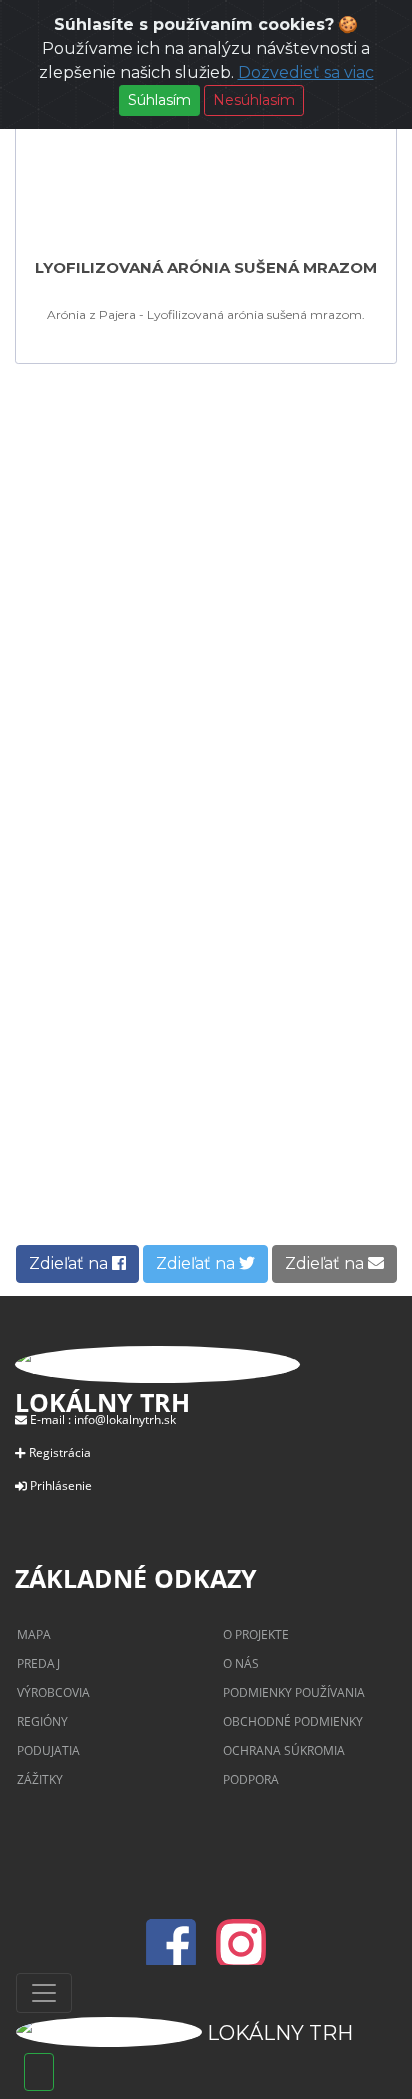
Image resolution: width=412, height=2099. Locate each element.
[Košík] (39, 2072)
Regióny (42, 1721)
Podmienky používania (294, 1692)
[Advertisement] (206, 574)
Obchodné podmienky (293, 1721)
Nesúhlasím (254, 100)
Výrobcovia (53, 1692)
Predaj (38, 1663)
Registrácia (60, 1452)
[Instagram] (241, 1956)
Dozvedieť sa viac (306, 72)
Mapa (34, 1634)
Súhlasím (159, 100)
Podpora (251, 1779)
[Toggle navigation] (44, 1993)
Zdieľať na (70, 1263)
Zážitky (40, 1779)
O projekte (256, 1634)
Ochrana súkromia (284, 1750)
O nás (241, 1663)
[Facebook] (177, 1956)
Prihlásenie (61, 1485)
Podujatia (48, 1750)
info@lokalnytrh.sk (125, 1419)
